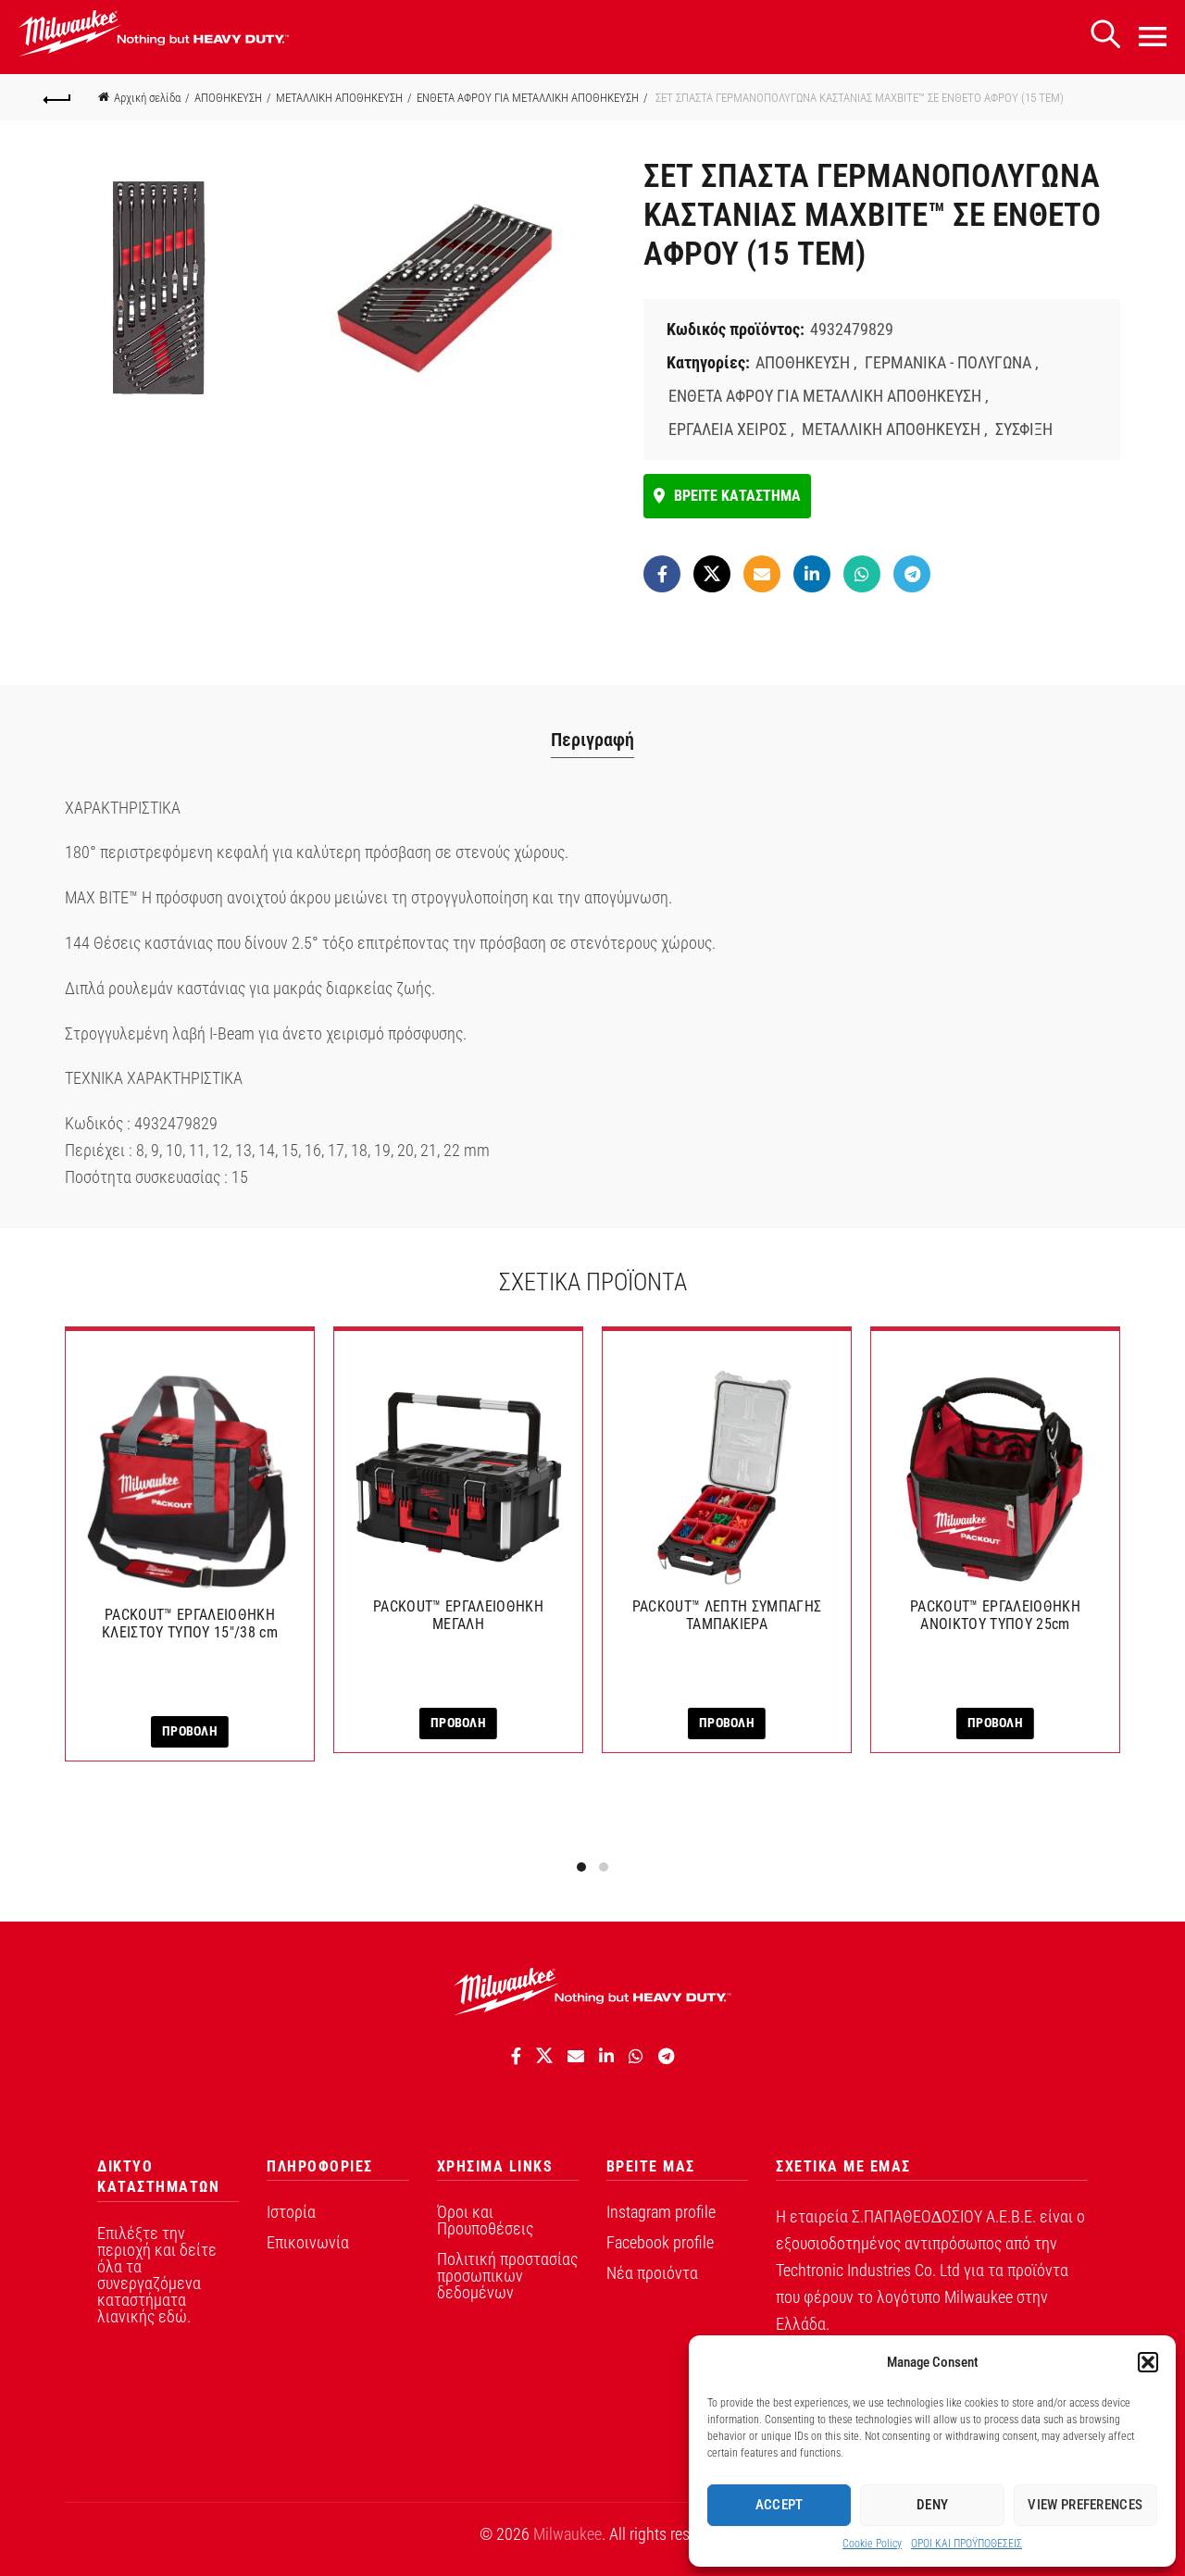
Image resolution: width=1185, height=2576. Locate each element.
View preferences (1085, 2505)
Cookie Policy (872, 2544)
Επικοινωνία (308, 2242)
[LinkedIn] (812, 574)
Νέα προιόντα (652, 2273)
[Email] (762, 574)
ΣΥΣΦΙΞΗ (1024, 429)
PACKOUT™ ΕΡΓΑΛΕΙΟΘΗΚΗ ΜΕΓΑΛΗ (458, 1615)
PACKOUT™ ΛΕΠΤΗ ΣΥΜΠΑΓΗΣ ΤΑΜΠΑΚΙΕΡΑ (727, 1615)
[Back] (57, 97)
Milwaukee (568, 2534)
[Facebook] (662, 574)
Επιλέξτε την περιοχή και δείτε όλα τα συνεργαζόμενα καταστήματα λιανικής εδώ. (157, 2275)
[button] (1148, 2362)
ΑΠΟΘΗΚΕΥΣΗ (228, 98)
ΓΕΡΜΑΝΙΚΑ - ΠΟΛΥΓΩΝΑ (948, 362)
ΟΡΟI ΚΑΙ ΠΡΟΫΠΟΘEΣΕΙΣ (967, 2544)
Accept (780, 2505)
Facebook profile (660, 2242)
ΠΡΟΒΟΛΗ (190, 1731)
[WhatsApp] (862, 574)
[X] (712, 574)
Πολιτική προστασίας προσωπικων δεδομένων (507, 2276)
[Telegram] (912, 574)
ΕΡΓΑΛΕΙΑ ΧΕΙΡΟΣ (728, 429)
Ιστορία (291, 2212)
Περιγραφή (592, 740)
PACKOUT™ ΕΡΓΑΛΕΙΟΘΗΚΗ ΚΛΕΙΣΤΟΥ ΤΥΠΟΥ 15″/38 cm (190, 1624)
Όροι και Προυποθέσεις (485, 2220)
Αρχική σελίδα (147, 98)
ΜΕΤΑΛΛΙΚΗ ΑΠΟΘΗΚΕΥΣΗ (339, 98)
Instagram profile (661, 2212)
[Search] (1105, 35)
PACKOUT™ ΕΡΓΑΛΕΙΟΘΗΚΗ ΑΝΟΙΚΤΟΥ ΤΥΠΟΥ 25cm (995, 1615)
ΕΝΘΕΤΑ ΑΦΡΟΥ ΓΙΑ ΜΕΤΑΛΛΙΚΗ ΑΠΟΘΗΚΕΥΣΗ (528, 98)
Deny (932, 2505)
